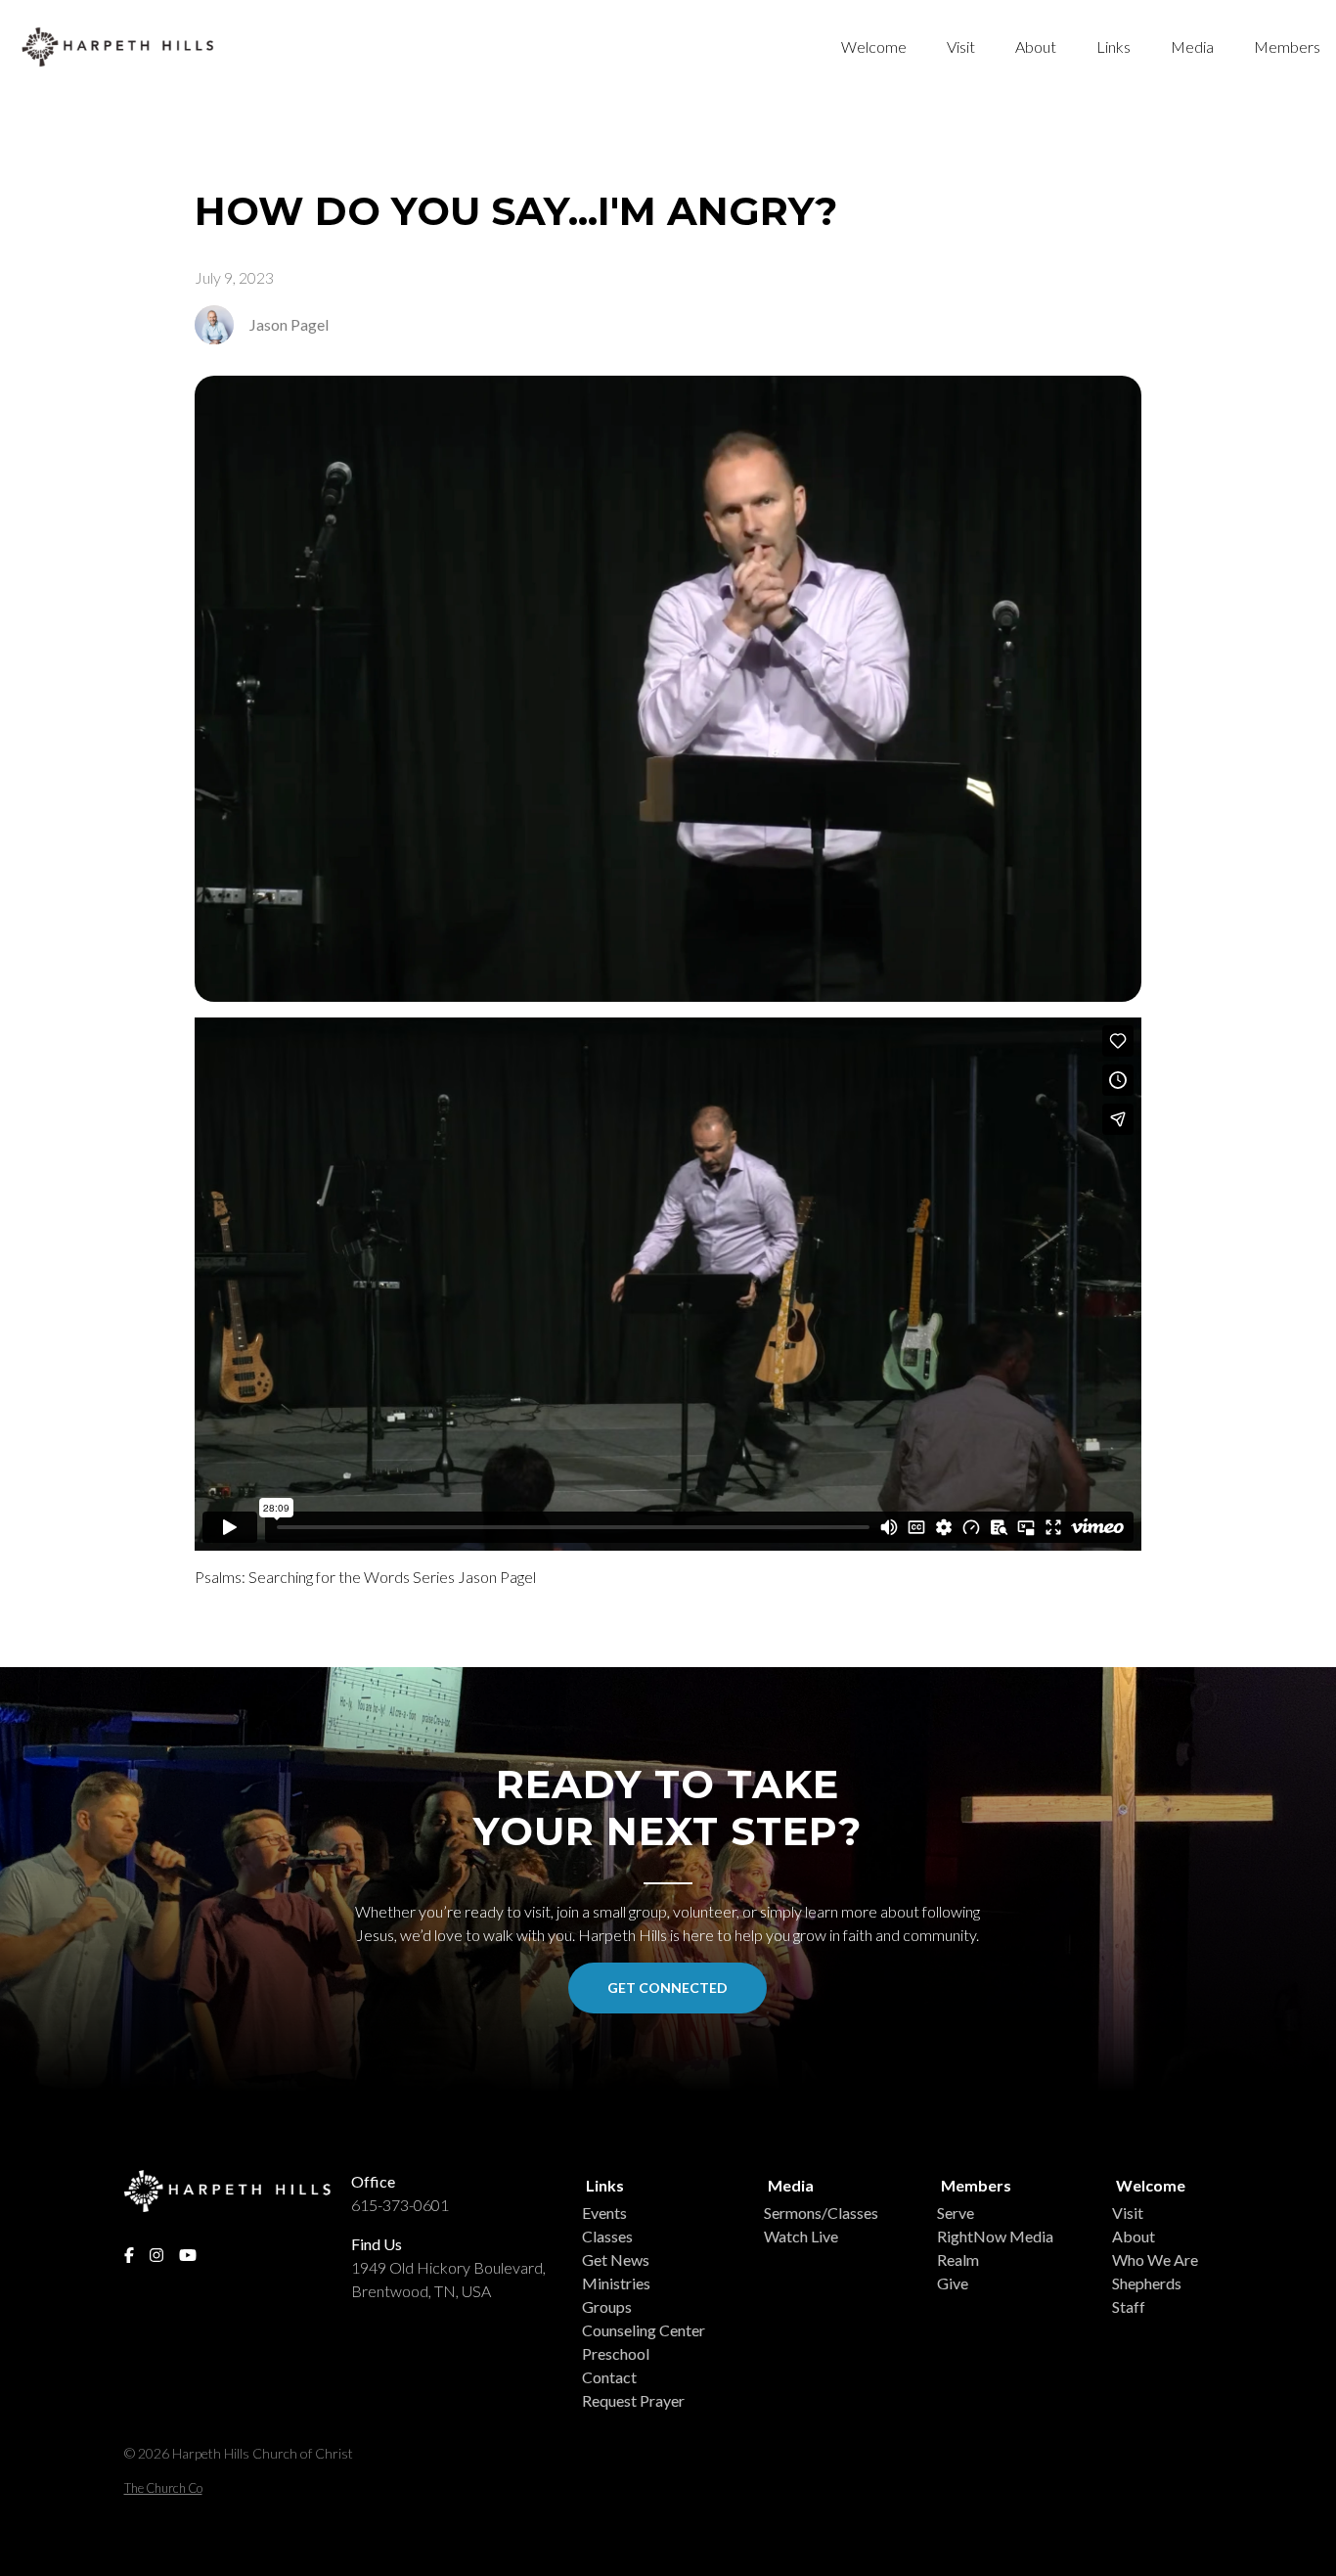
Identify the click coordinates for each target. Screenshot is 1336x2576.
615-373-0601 (400, 2205)
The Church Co (163, 2488)
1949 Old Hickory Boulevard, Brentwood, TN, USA (448, 2279)
